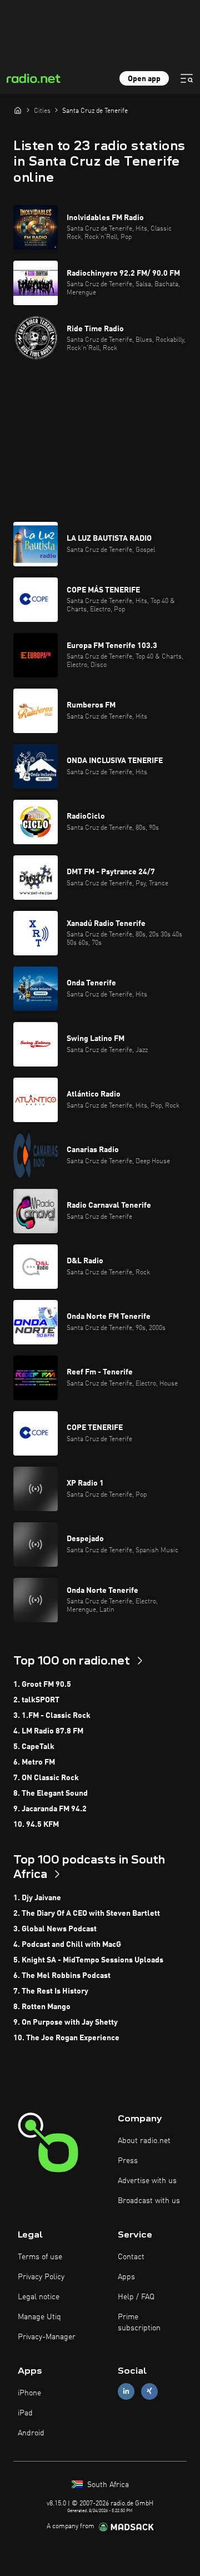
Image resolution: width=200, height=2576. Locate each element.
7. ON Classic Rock (46, 1778)
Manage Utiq (39, 2317)
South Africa (107, 2485)
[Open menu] (187, 78)
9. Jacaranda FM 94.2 (50, 1809)
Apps (126, 2277)
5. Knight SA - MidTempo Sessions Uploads (88, 1960)
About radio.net (144, 2141)
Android (31, 2433)
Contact (131, 2257)
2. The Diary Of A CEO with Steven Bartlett (87, 1914)
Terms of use (40, 2257)
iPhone (29, 2393)
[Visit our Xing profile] (149, 2391)
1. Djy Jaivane (37, 1898)
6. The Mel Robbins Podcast (62, 1976)
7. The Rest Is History (51, 1991)
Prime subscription (139, 2323)
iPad (25, 2413)
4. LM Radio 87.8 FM (48, 1731)
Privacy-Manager (47, 2337)
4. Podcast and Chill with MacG (67, 1945)
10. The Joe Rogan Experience (66, 2038)
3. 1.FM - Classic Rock (52, 1716)
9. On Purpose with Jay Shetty (66, 2022)
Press (128, 2161)
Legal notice (39, 2297)
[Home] (18, 110)
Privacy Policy (41, 2277)
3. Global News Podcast (55, 1929)
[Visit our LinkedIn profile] (126, 2391)
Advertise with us (147, 2181)
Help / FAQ (136, 2297)
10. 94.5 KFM (36, 1825)
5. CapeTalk (34, 1747)
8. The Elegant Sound (51, 1793)
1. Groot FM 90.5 (42, 1685)
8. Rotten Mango (42, 2007)
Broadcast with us (149, 2201)
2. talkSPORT (36, 1700)
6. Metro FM (34, 1762)
